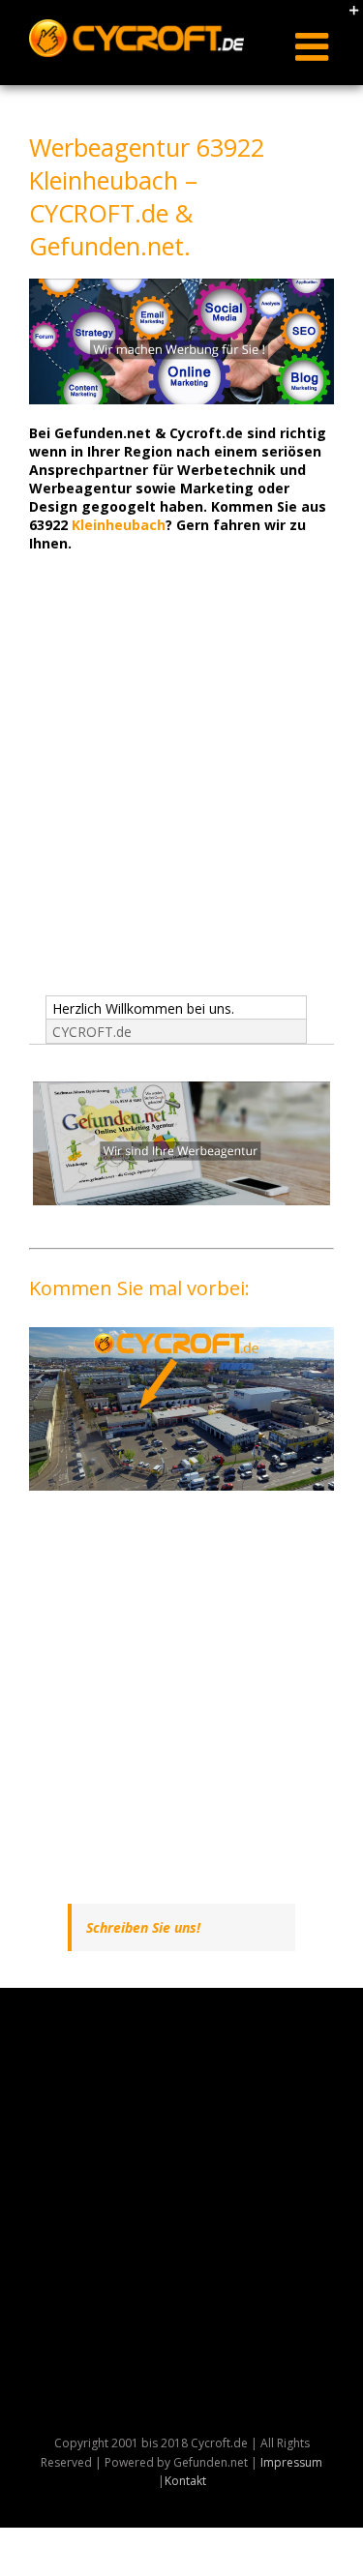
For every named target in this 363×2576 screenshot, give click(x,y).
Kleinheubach (119, 525)
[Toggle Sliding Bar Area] (346, 17)
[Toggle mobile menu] (315, 46)
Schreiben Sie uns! (143, 1927)
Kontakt (185, 2481)
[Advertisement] (181, 791)
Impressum (291, 2462)
